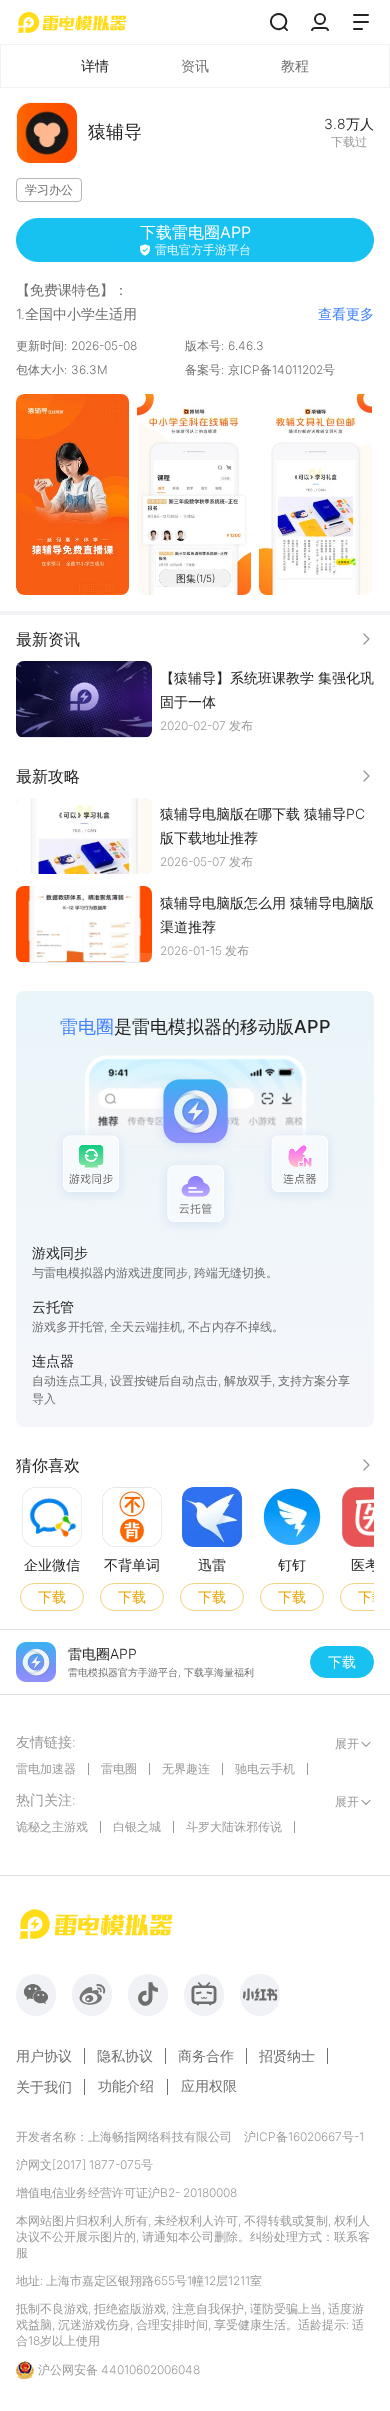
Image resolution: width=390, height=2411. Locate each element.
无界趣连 (186, 1768)
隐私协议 (125, 2056)
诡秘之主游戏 (52, 1826)
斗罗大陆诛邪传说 (234, 1826)
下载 (52, 1595)
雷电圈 (119, 1768)
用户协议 (44, 2056)
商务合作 (206, 2056)
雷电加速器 (46, 1768)
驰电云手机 (265, 1768)
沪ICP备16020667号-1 (304, 2136)
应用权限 (209, 2085)
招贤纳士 (287, 2056)
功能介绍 (126, 2085)
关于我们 (44, 2087)
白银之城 (137, 1826)
